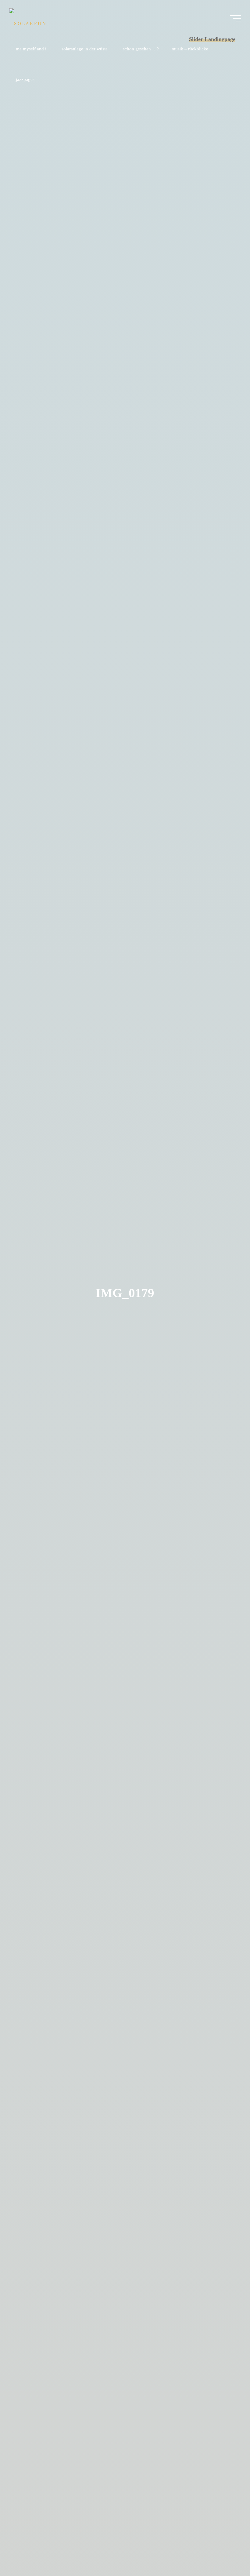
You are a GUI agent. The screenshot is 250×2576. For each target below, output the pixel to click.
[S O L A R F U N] (27, 18)
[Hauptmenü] (235, 18)
